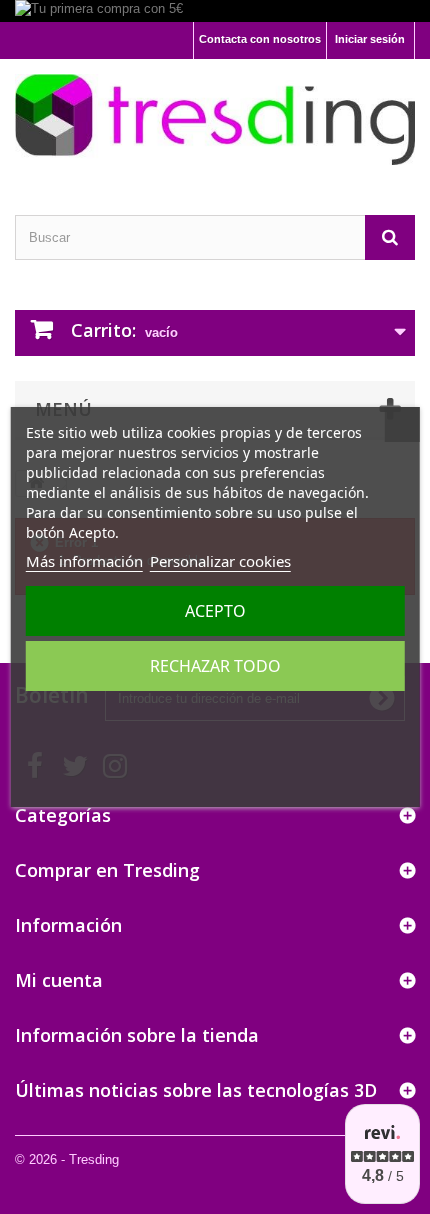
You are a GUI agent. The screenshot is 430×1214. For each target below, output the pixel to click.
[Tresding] (215, 119)
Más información (84, 561)
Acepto (215, 611)
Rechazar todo (215, 666)
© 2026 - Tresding (67, 1159)
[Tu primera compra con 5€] (215, 11)
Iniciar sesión (370, 39)
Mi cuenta (59, 980)
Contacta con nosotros (260, 39)
